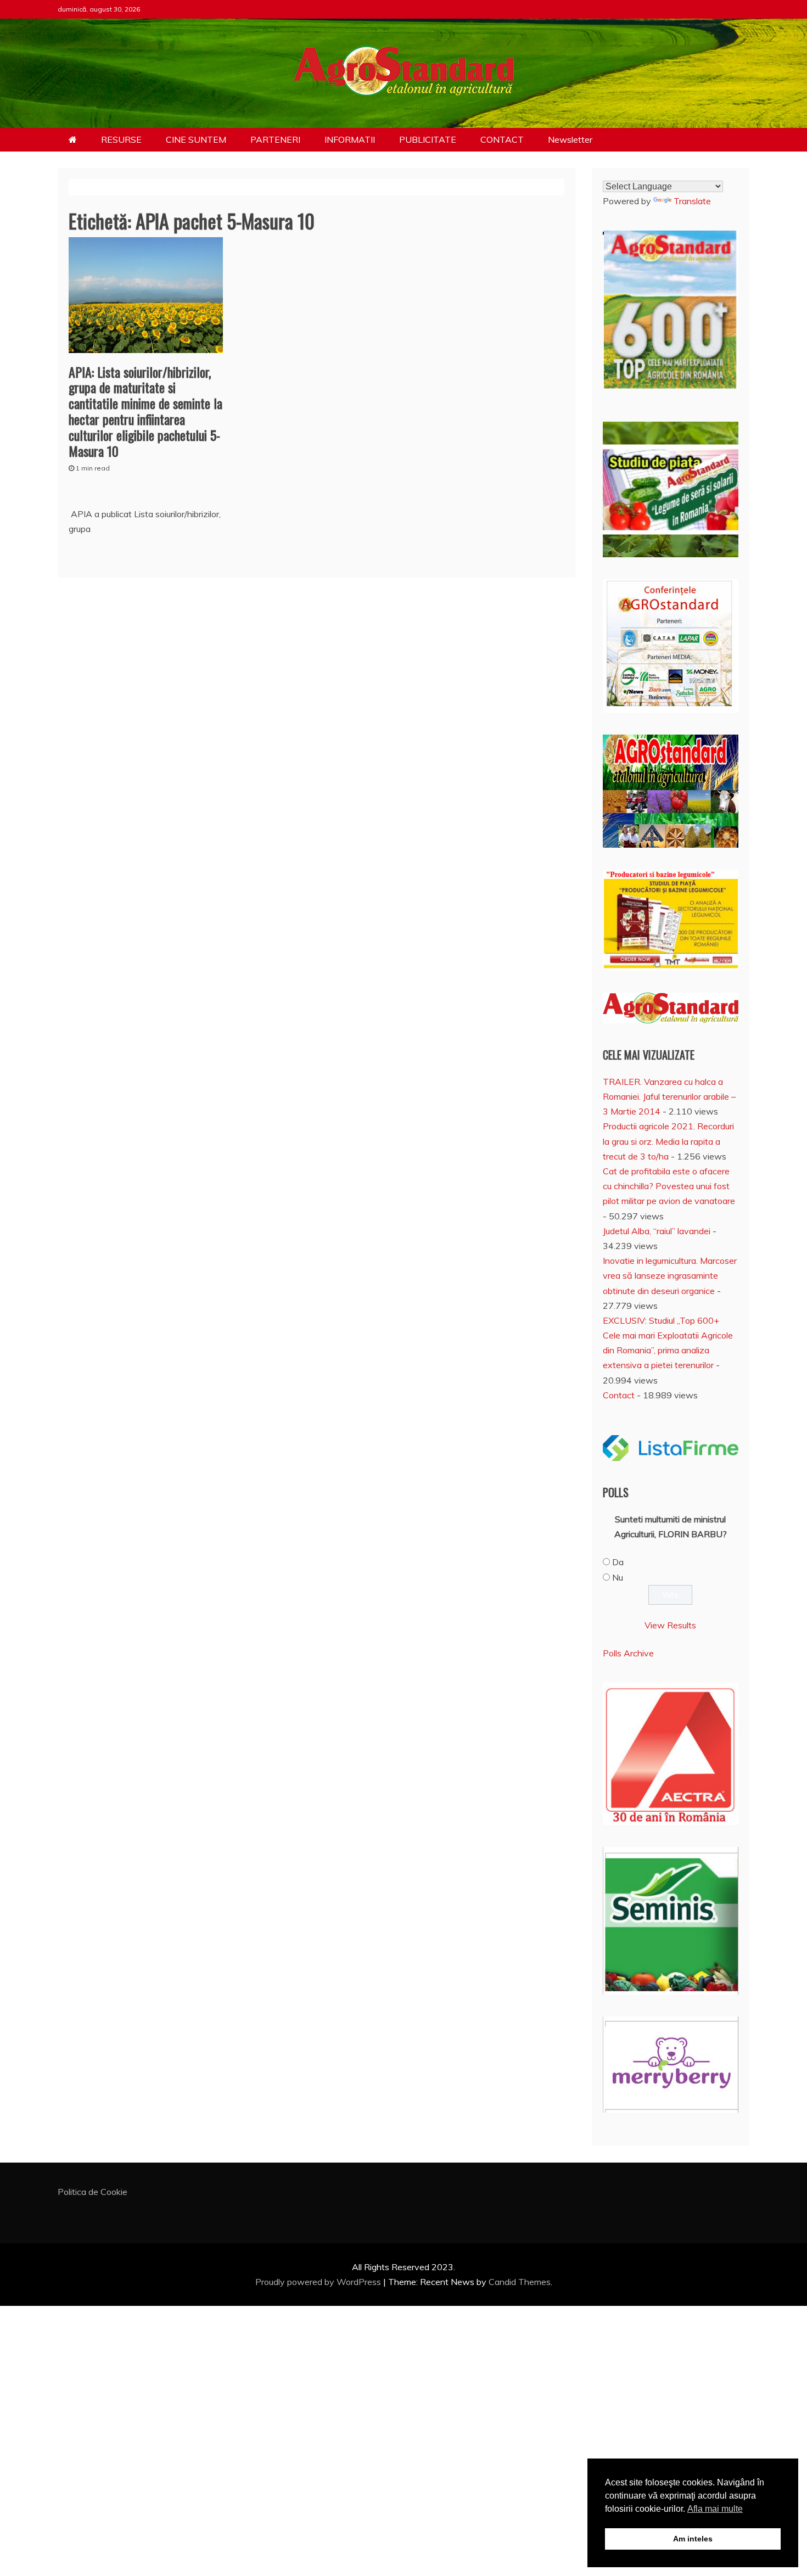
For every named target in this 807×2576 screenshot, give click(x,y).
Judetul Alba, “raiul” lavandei (657, 1231)
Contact (619, 1395)
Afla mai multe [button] (715, 2509)
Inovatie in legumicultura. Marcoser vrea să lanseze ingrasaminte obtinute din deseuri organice (670, 1275)
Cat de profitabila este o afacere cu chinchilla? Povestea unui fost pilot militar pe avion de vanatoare (669, 1186)
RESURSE (121, 139)
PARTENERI (275, 139)
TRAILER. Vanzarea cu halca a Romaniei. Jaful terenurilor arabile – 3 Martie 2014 (669, 1096)
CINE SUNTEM (196, 139)
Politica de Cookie (93, 2192)
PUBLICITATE (428, 139)
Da (618, 1562)
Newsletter (570, 139)
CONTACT (502, 139)
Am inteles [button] (693, 2539)
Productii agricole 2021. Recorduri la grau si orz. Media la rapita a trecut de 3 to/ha (668, 1141)
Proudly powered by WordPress (319, 2282)
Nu (618, 1577)
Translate (692, 201)
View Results (670, 1625)
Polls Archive (628, 1653)
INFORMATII (350, 139)
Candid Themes (520, 2282)
